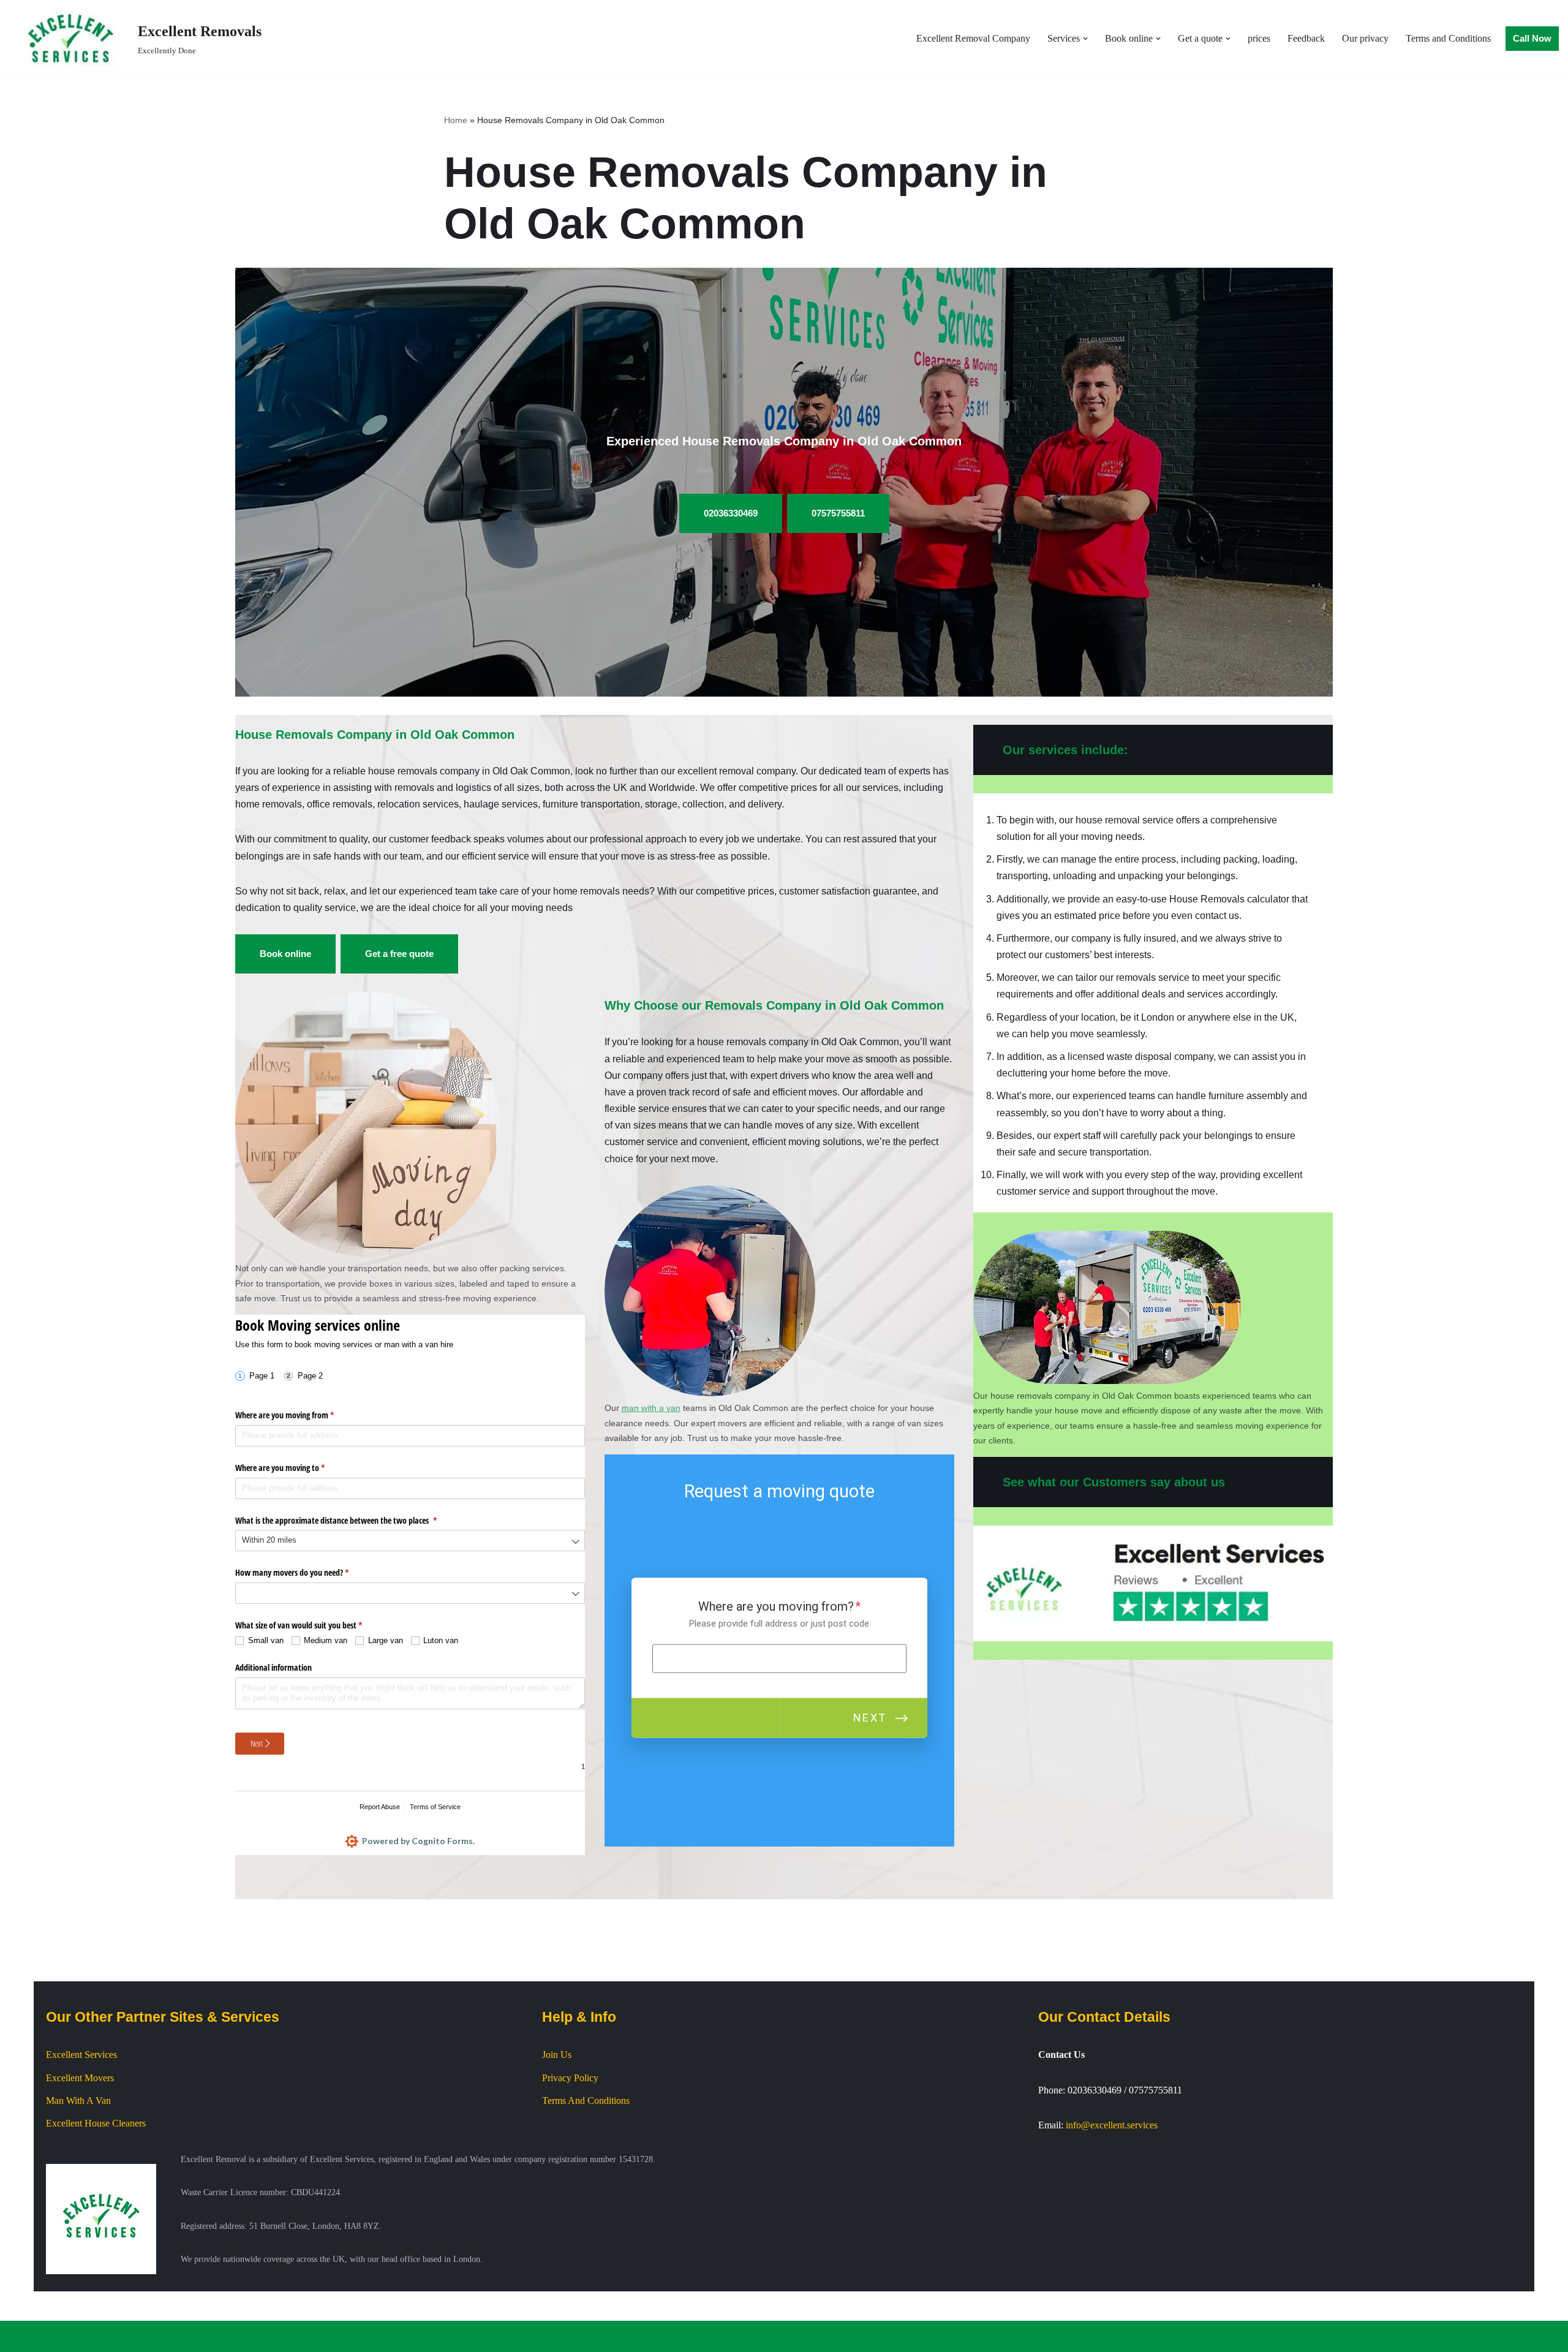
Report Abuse (380, 1807)
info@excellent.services (1112, 2125)
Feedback (1306, 38)
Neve (20, 2336)
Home (456, 120)
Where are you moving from (299, 1415)
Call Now (1532, 38)
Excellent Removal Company (973, 38)
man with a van (651, 1408)
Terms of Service (435, 1807)
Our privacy (1365, 38)
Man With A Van (78, 2101)
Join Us (557, 2055)
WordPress (107, 2336)
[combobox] (410, 1541)
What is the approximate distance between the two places (350, 1520)
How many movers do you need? (306, 1572)
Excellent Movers (80, 2078)
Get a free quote (399, 954)
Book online (285, 954)
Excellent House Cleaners (96, 2123)
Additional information (273, 1667)
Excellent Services (81, 2055)
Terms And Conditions (586, 2101)
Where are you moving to (294, 1468)
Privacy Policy (570, 2078)
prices (1259, 38)
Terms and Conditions (1448, 38)
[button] (1085, 39)
